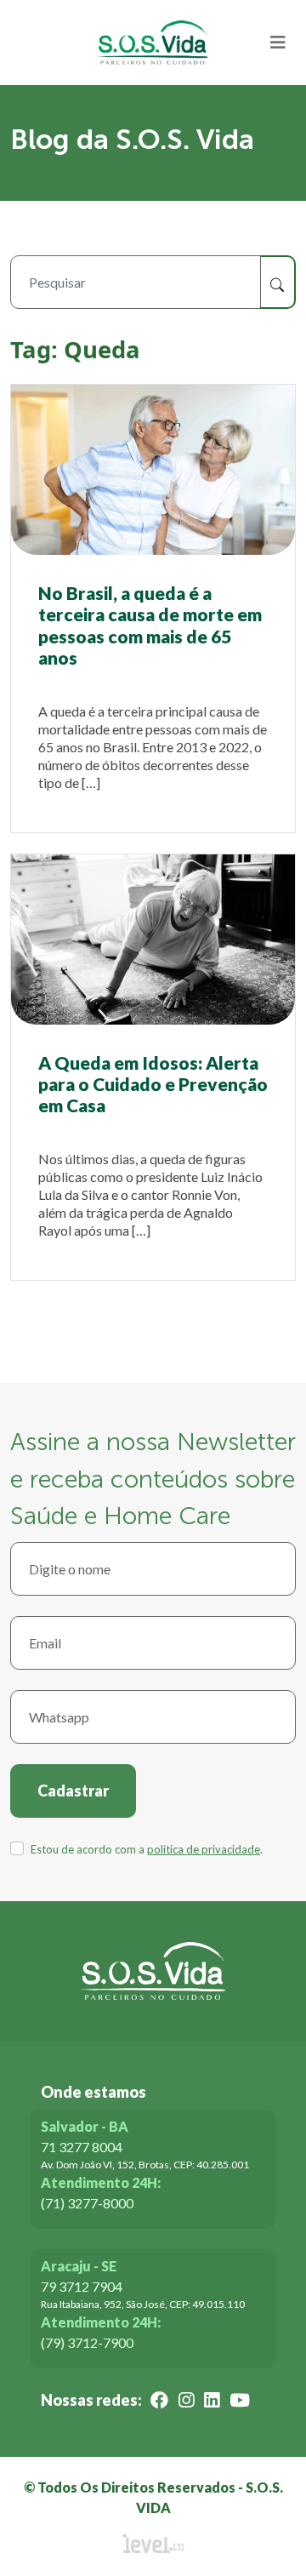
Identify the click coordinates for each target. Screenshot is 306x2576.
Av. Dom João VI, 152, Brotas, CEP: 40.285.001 (145, 2165)
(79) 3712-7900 (87, 2342)
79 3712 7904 (82, 2286)
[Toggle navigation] (278, 43)
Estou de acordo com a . (147, 1849)
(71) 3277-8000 (87, 2203)
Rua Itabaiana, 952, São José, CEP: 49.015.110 (143, 2304)
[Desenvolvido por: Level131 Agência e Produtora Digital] (153, 2544)
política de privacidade (204, 1849)
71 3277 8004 (82, 2147)
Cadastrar (73, 1791)
